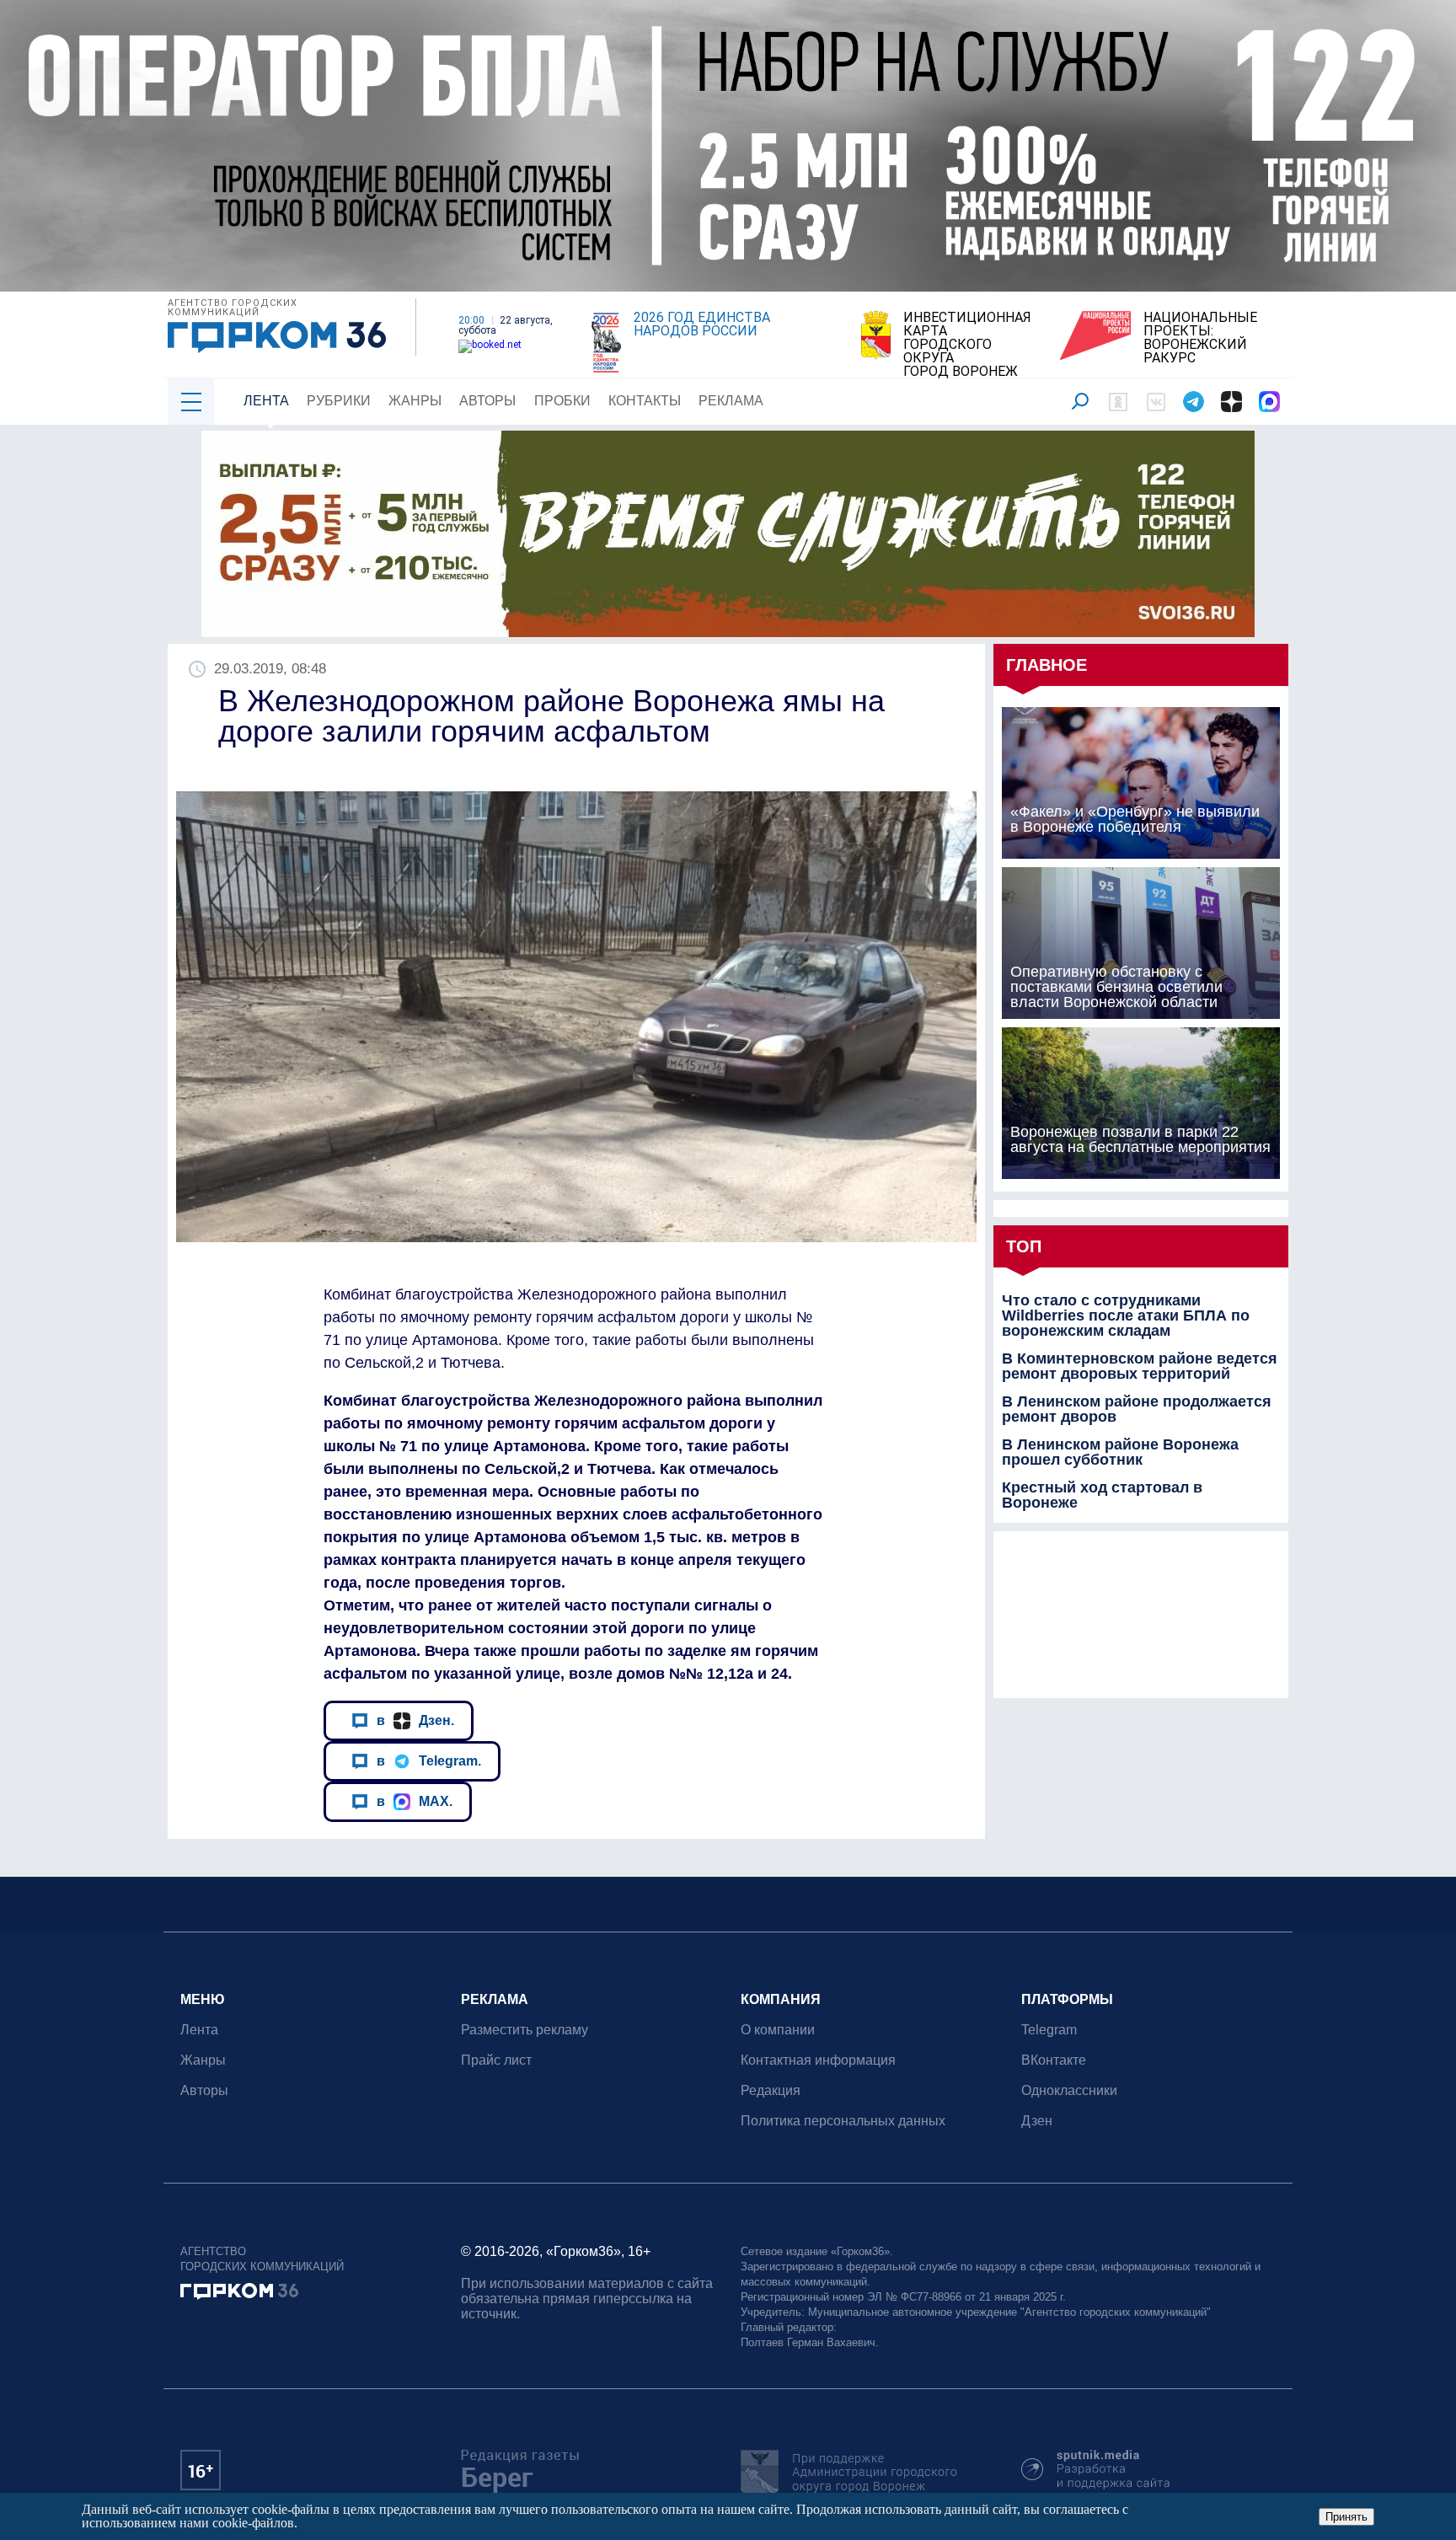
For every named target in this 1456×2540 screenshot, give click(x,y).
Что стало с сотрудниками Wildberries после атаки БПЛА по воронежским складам (1126, 1316)
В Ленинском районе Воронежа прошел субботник (1120, 1452)
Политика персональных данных (843, 2121)
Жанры (415, 401)
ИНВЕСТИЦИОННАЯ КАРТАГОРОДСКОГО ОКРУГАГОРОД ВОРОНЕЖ (967, 345)
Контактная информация (818, 2060)
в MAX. (415, 1801)
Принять (1346, 2517)
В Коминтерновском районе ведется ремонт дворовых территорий (1140, 1366)
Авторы (487, 401)
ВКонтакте (1054, 2060)
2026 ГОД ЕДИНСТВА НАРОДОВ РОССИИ (702, 324)
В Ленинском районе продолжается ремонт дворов (1137, 1409)
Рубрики (339, 401)
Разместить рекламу (525, 2030)
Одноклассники (1069, 2090)
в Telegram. (429, 1760)
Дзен (1037, 2121)
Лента (266, 401)
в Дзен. (415, 1720)
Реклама (731, 401)
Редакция (771, 2090)
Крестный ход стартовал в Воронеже (1102, 1495)
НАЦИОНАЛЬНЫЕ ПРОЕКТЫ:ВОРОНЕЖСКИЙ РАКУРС (1200, 338)
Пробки (562, 401)
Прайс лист (496, 2060)
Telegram (1049, 2030)
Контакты (645, 401)
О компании (778, 2030)
